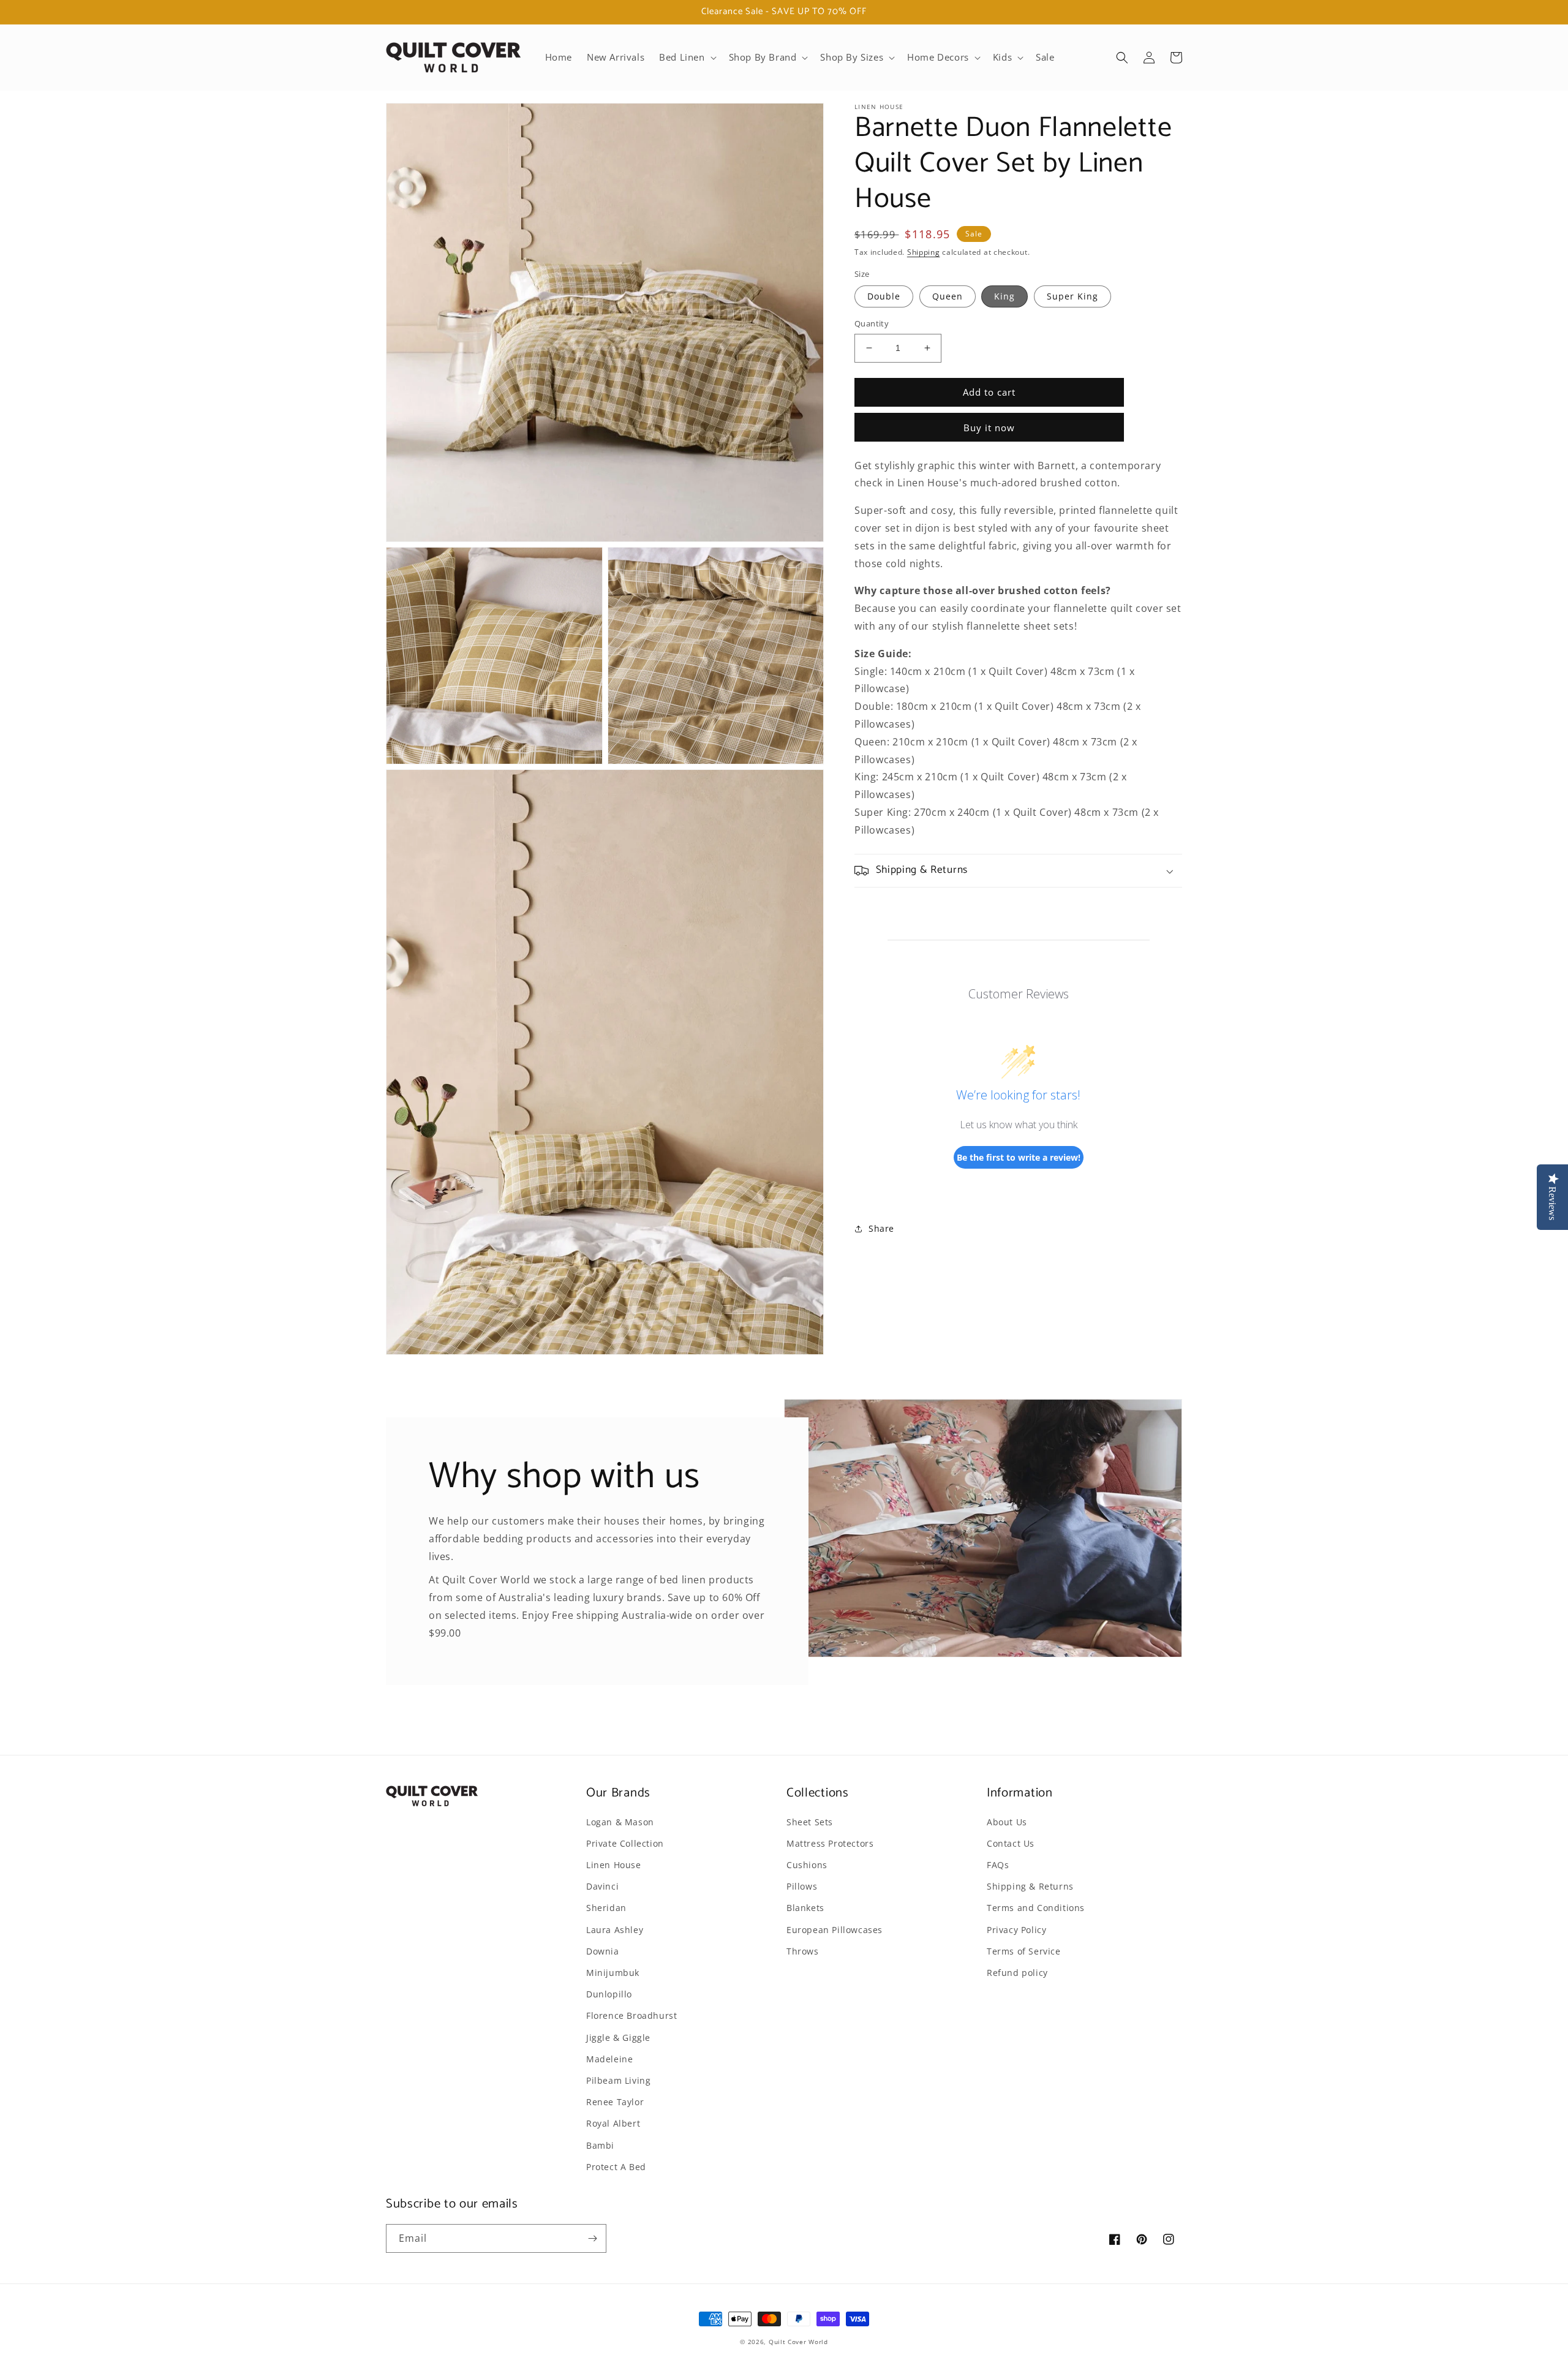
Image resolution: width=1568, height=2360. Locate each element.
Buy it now (989, 427)
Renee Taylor (615, 2102)
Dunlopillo (609, 1994)
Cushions (807, 1865)
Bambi (600, 2145)
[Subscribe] (592, 2238)
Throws (803, 1951)
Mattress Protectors (830, 1843)
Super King (1072, 296)
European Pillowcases (835, 1930)
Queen (948, 296)
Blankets (805, 1908)
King (1005, 296)
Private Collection (625, 1843)
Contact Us (1011, 1843)
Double (884, 296)
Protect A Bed (616, 2167)
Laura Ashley (615, 1930)
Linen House (614, 1865)
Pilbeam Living (618, 2080)
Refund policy (1017, 1973)
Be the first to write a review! (1019, 1157)
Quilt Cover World (798, 2342)
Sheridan (606, 1908)
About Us (1007, 1822)
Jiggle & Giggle (618, 2038)
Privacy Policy (1016, 1930)
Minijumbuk (613, 1973)
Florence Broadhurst (631, 2015)
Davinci (602, 1886)
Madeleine (609, 2059)
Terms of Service (1024, 1951)
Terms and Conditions (1036, 1908)
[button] (686, 58)
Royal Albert (613, 2123)
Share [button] (881, 1228)
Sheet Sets (810, 1822)
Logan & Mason (620, 1822)
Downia (603, 1951)
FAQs (998, 1865)
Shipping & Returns (1030, 1886)
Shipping (924, 252)
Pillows (802, 1886)
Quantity (872, 323)
